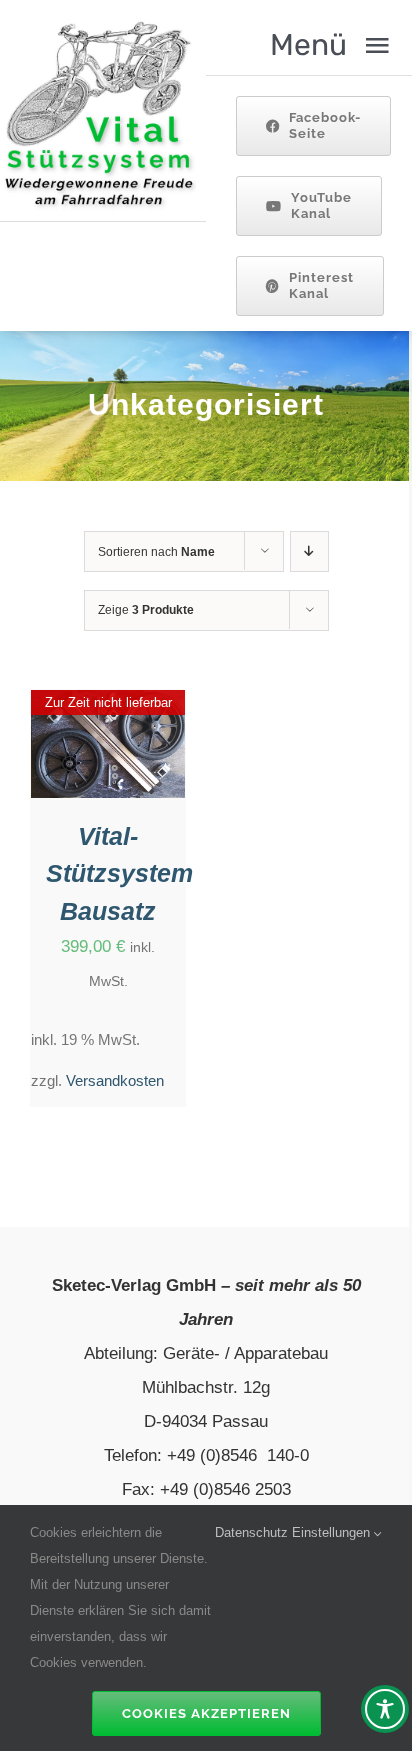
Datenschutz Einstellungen (294, 1532)
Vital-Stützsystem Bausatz (119, 873)
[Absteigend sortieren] (309, 551)
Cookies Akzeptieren (206, 1713)
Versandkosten (115, 1080)
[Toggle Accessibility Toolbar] (385, 1709)
